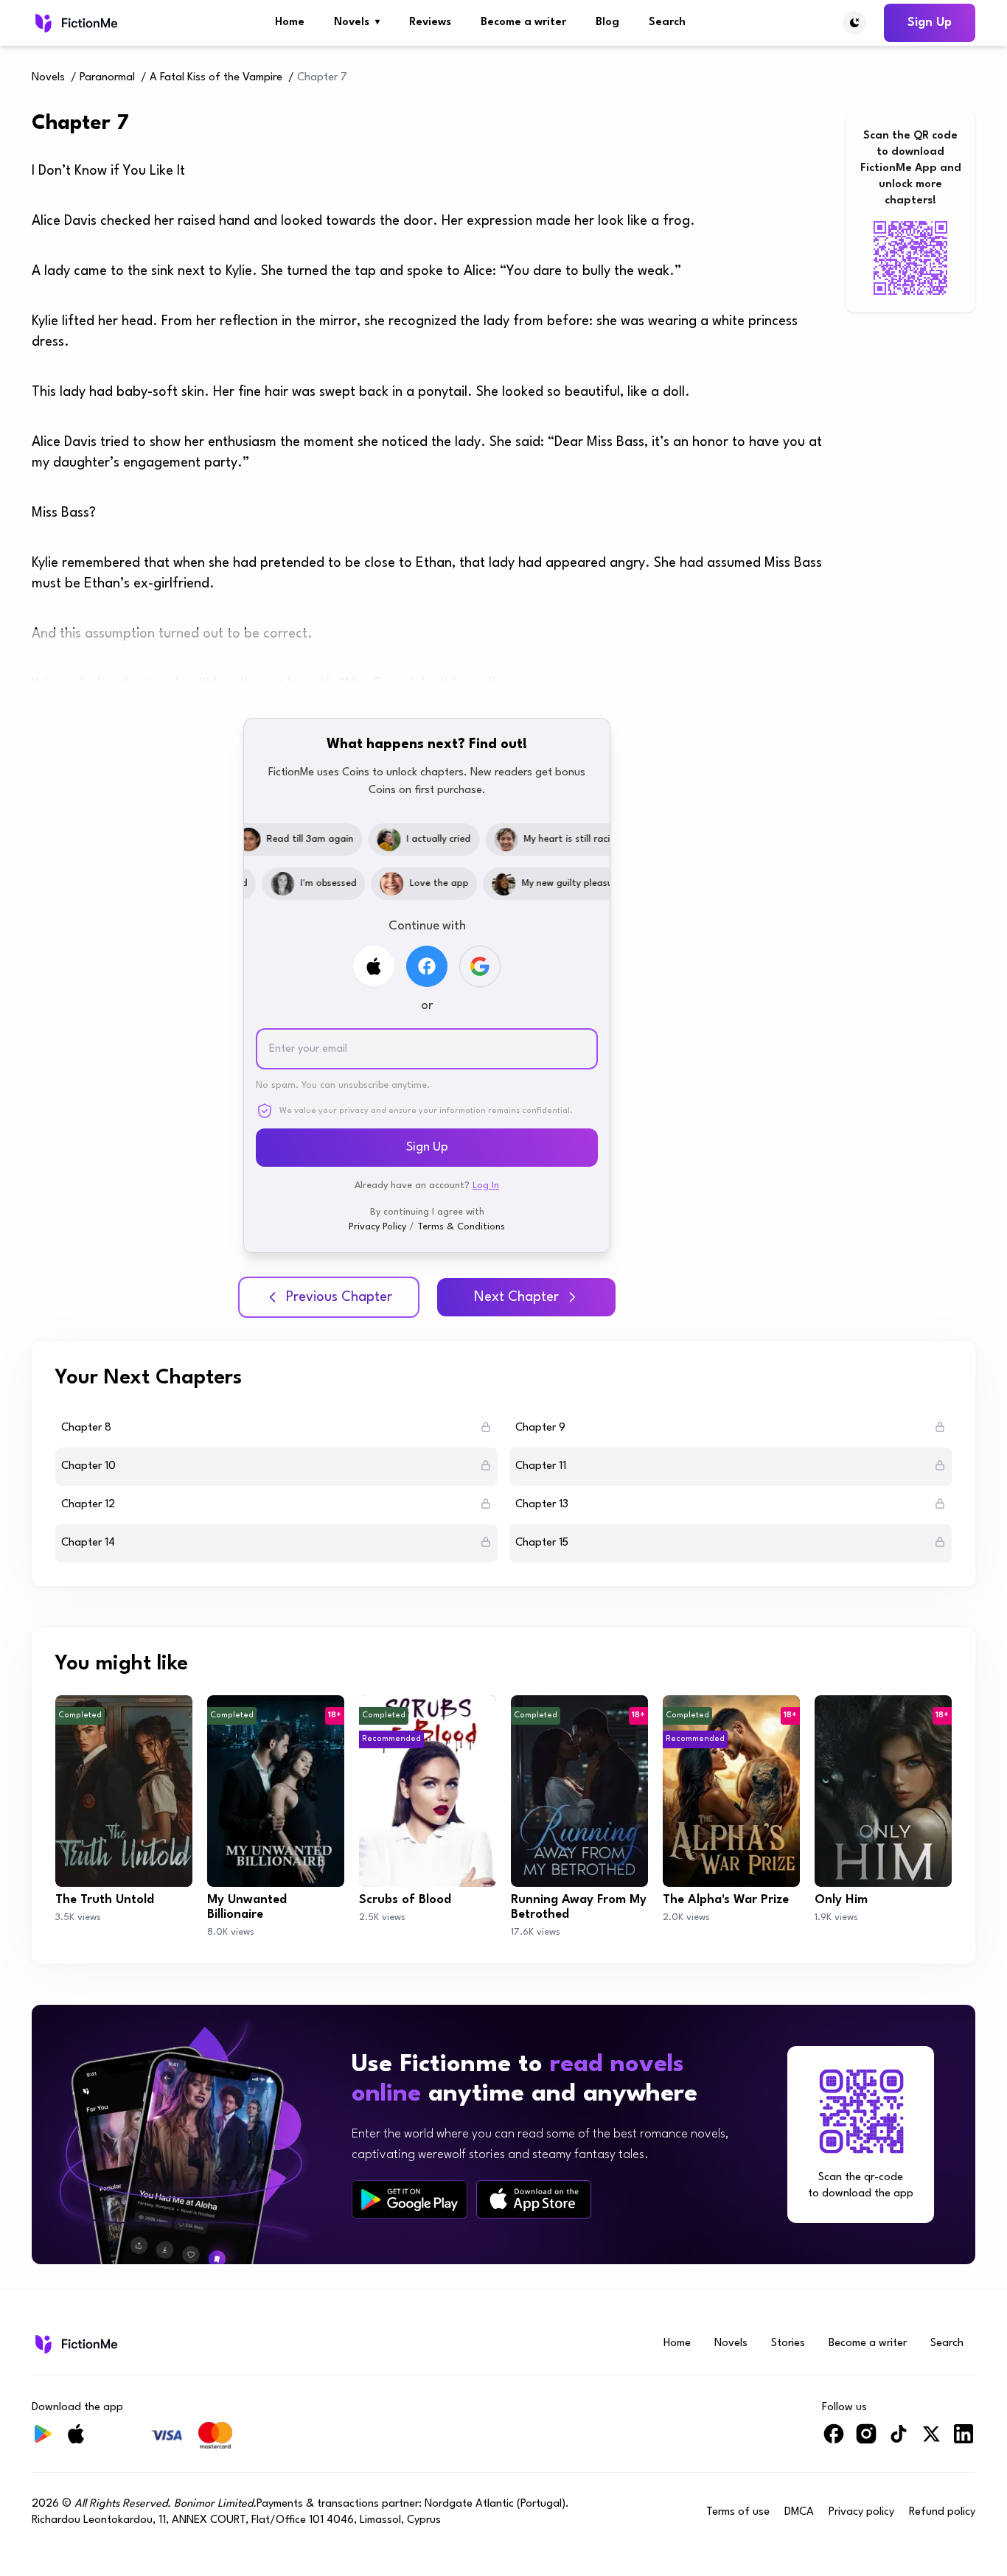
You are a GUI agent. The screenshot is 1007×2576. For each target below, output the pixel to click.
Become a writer (523, 22)
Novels (357, 22)
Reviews (430, 22)
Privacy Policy (377, 1227)
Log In (486, 1186)
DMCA (799, 2512)
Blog (607, 22)
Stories (788, 2343)
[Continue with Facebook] (427, 966)
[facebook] (834, 2440)
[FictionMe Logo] (75, 2344)
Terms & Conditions (461, 1227)
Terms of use (738, 2512)
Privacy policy (861, 2512)
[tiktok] (899, 2440)
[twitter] (931, 2440)
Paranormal (107, 78)
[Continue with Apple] (374, 966)
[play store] (410, 2199)
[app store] (534, 2199)
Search (667, 22)
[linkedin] (964, 2440)
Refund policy (942, 2512)
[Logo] (75, 23)
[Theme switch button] (854, 23)
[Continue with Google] (480, 966)
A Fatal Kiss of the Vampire (216, 78)
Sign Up (930, 22)
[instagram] (866, 2440)
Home (290, 22)
